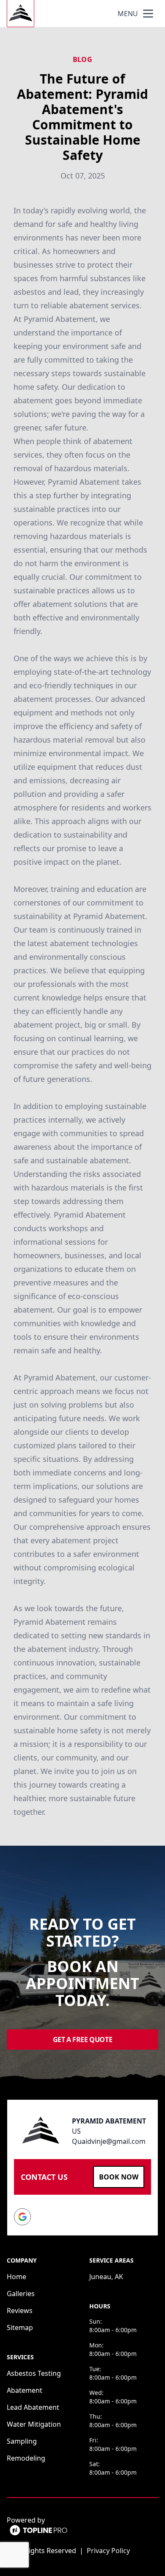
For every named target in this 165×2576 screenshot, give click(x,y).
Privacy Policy (108, 2551)
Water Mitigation (34, 2424)
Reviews (20, 2311)
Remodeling (26, 2458)
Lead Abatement (33, 2407)
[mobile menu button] (148, 14)
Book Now (119, 2177)
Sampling (22, 2441)
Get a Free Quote (83, 2040)
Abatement (25, 2390)
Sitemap (20, 2327)
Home (16, 2277)
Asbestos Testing (34, 2373)
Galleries (21, 2294)
